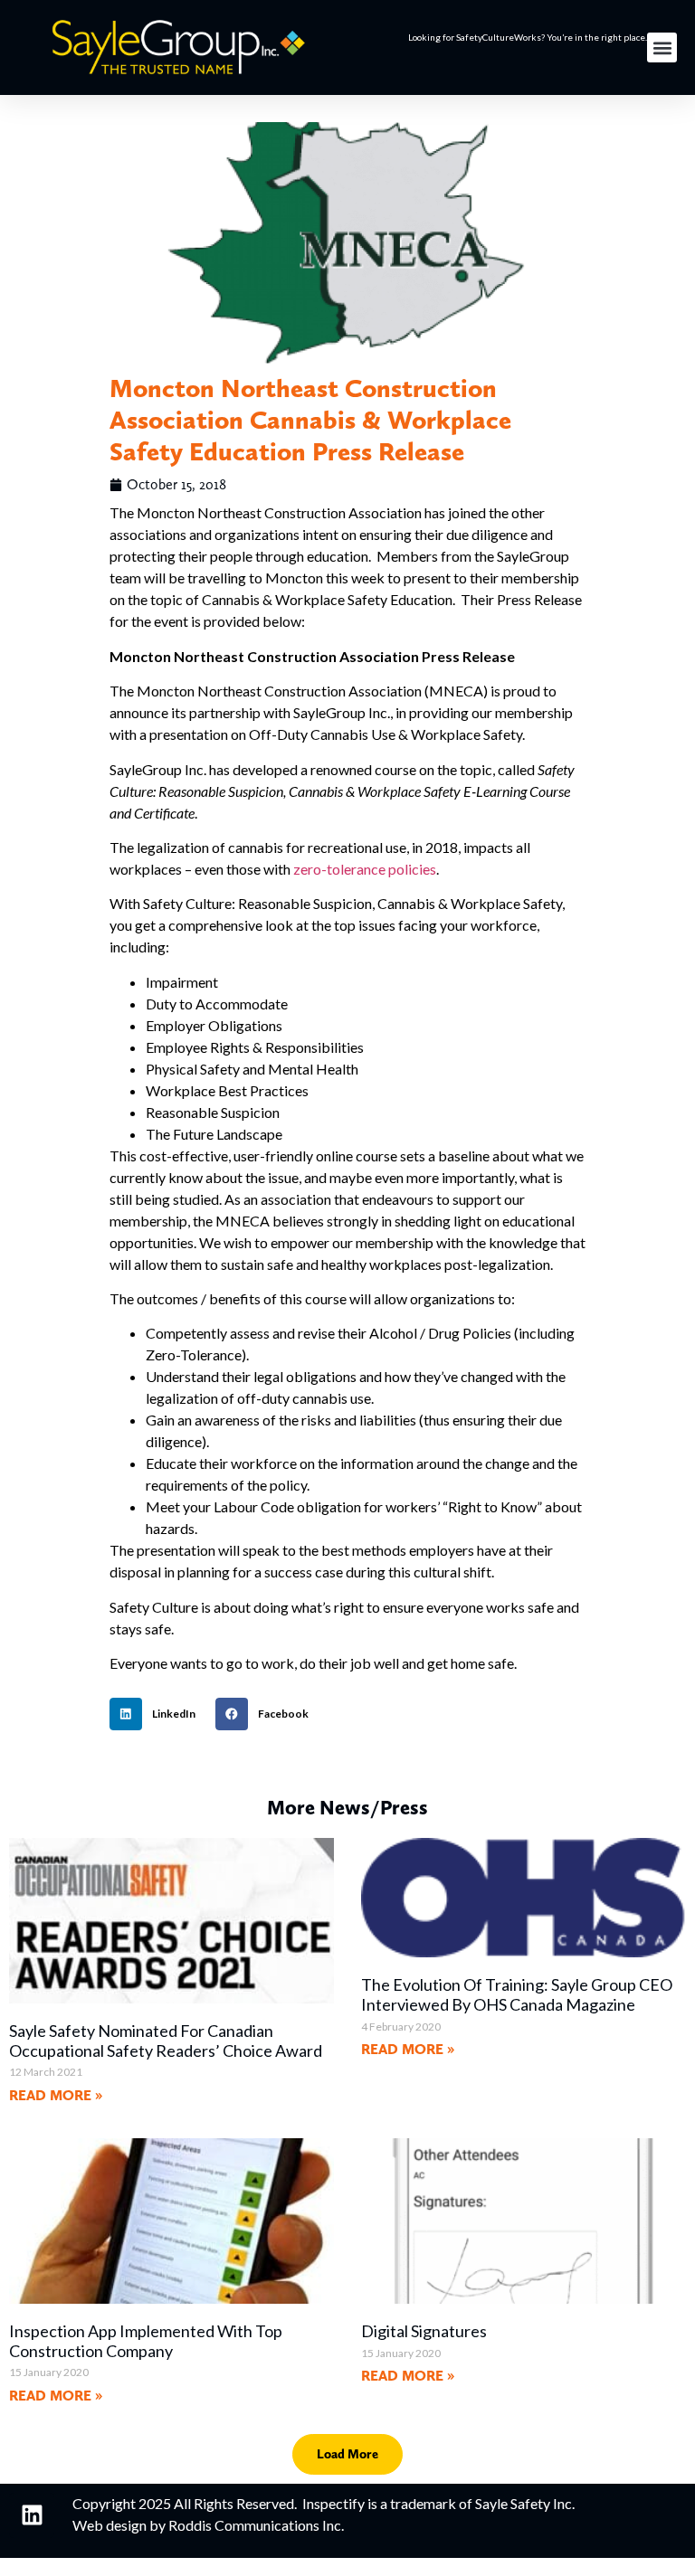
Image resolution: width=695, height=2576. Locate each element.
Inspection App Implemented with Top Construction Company (146, 2341)
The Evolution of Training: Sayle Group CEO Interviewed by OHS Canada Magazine (517, 1994)
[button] (662, 47)
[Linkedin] (32, 2515)
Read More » (56, 2095)
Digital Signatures (424, 2331)
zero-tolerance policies (365, 869)
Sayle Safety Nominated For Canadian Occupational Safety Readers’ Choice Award (166, 2041)
